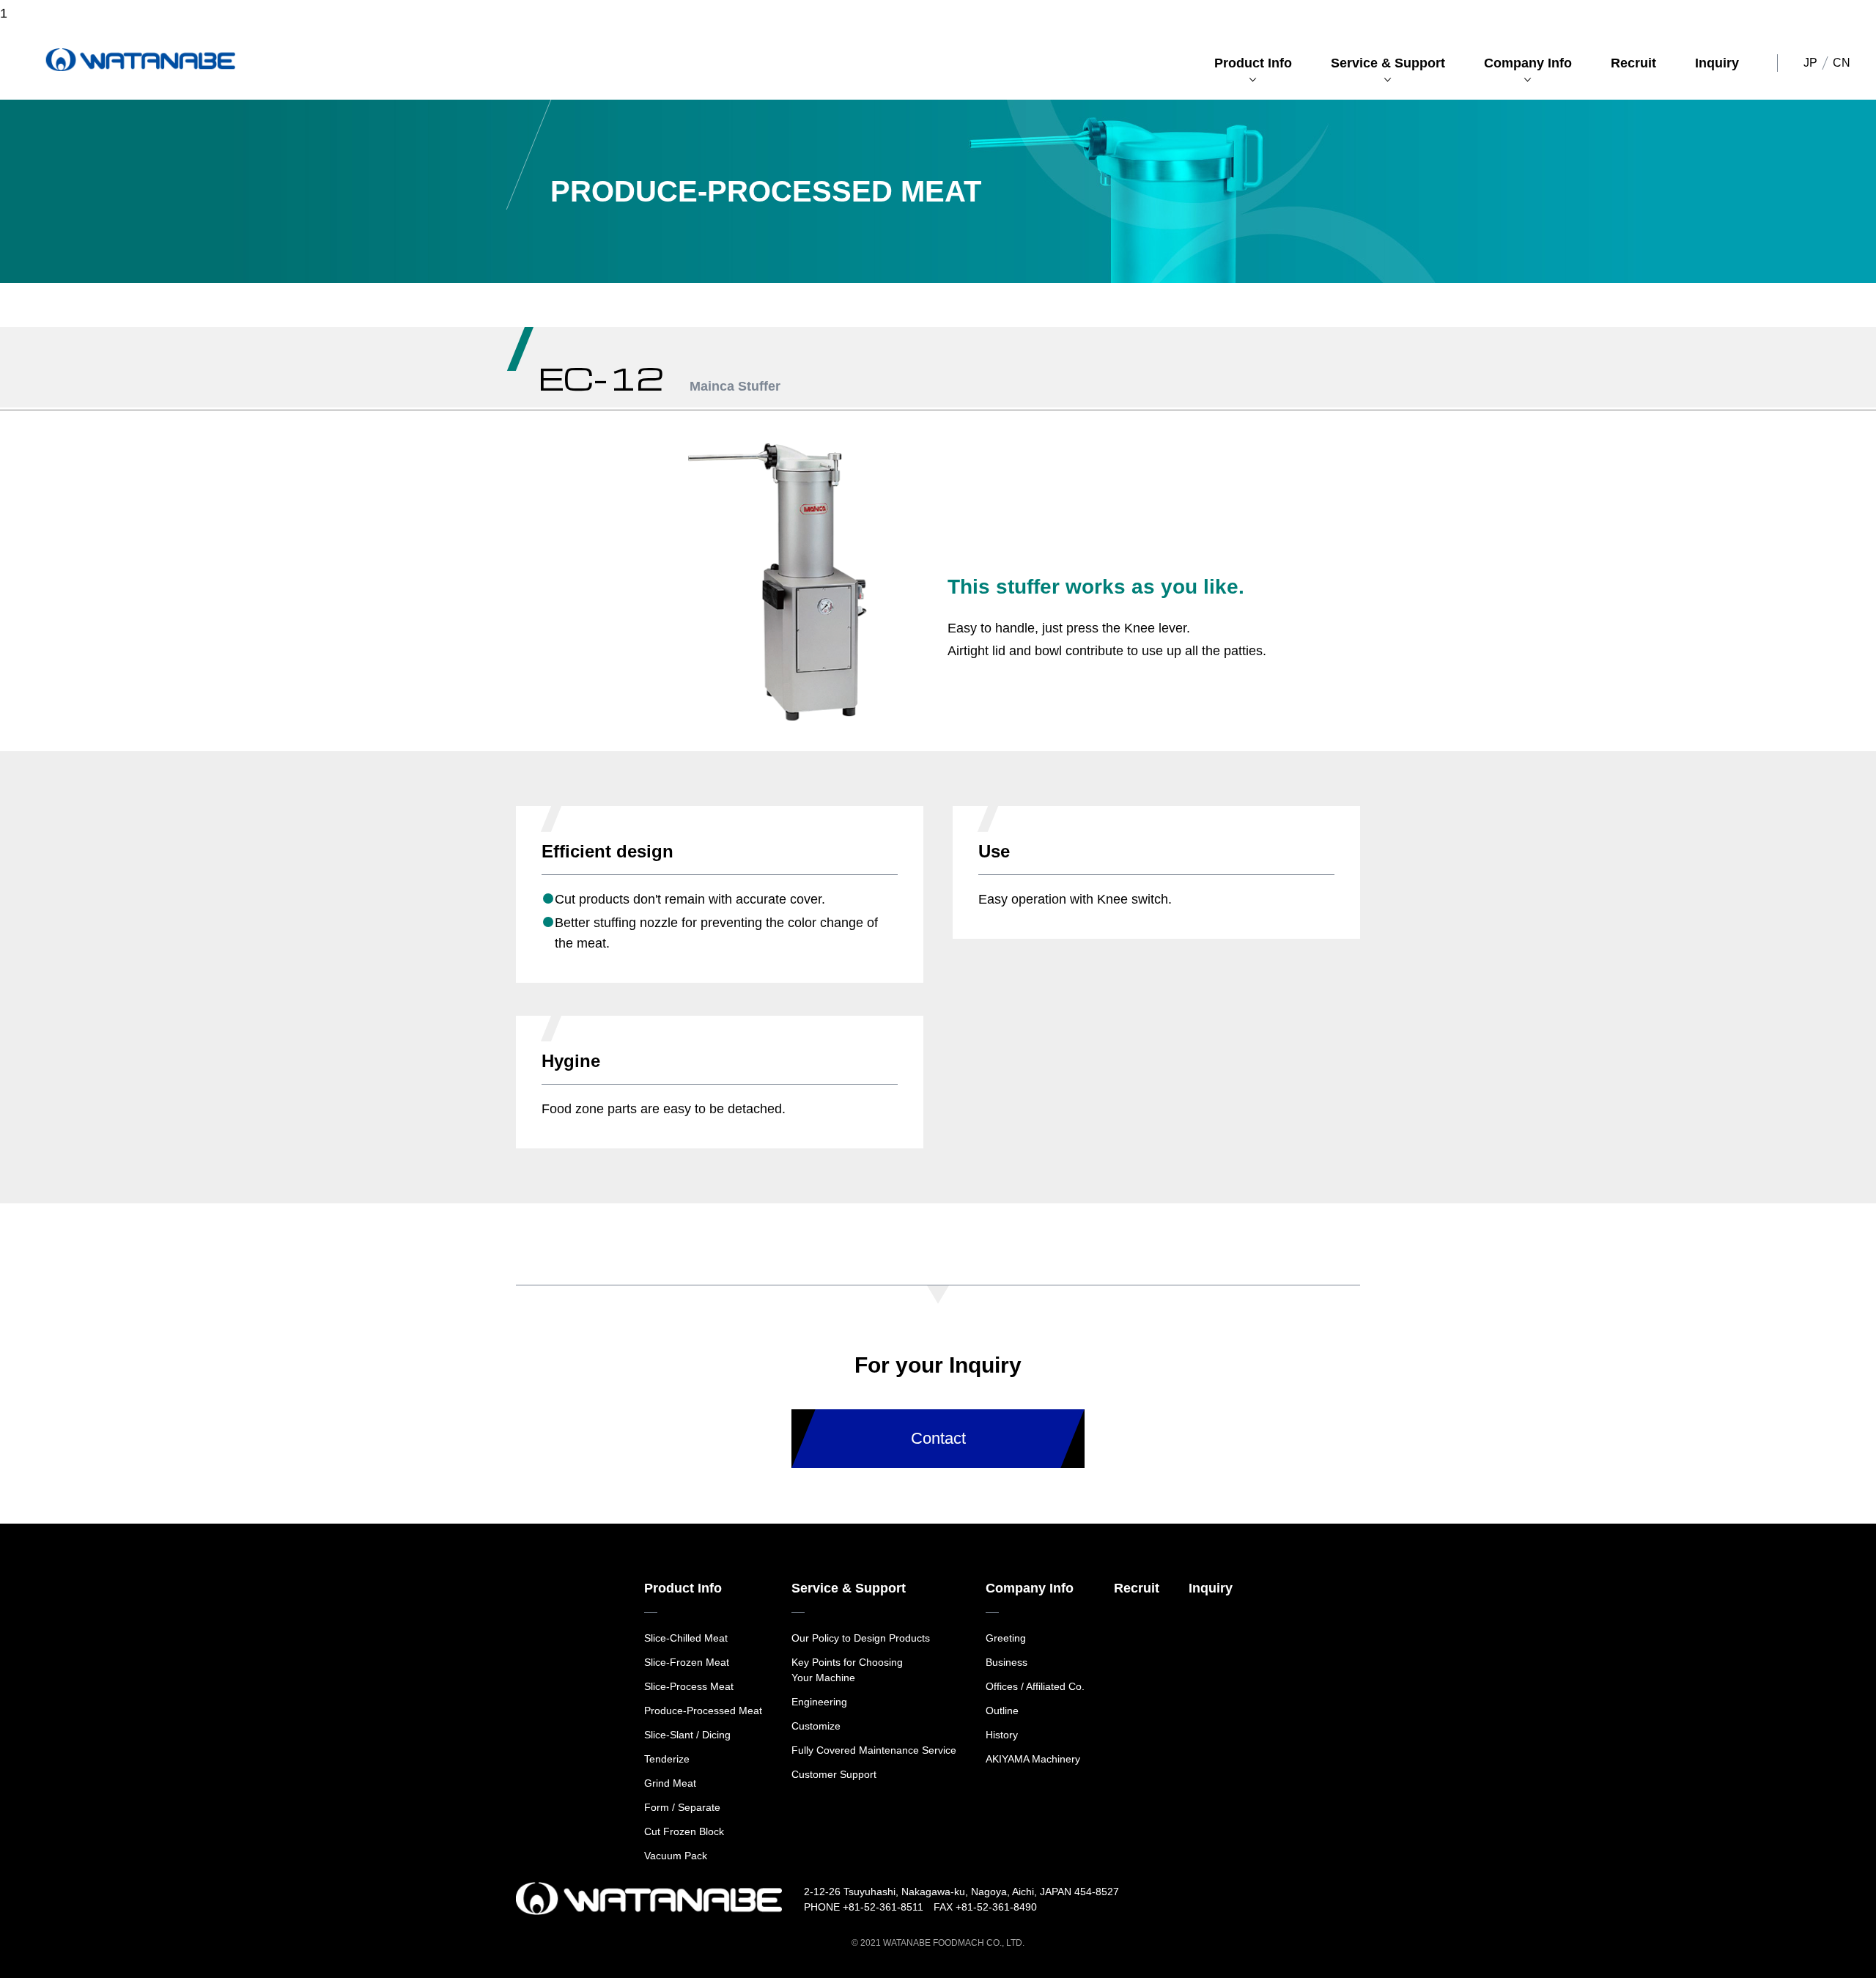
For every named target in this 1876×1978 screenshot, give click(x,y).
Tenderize (667, 1759)
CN (1842, 63)
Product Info (1253, 63)
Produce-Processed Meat (703, 1711)
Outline (1002, 1711)
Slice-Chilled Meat (686, 1638)
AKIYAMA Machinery (1033, 1759)
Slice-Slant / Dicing (687, 1735)
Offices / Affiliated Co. (1035, 1686)
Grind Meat (670, 1783)
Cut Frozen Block (684, 1831)
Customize (816, 1726)
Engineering (819, 1702)
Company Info (1528, 63)
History (1002, 1735)
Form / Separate (682, 1807)
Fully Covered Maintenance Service (874, 1750)
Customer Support (834, 1774)
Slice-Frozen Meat (687, 1662)
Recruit (1633, 63)
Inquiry (1717, 63)
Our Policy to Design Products (861, 1638)
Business (1007, 1662)
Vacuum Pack (676, 1856)
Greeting (1006, 1638)
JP (1810, 63)
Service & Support (1388, 63)
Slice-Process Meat (689, 1686)
